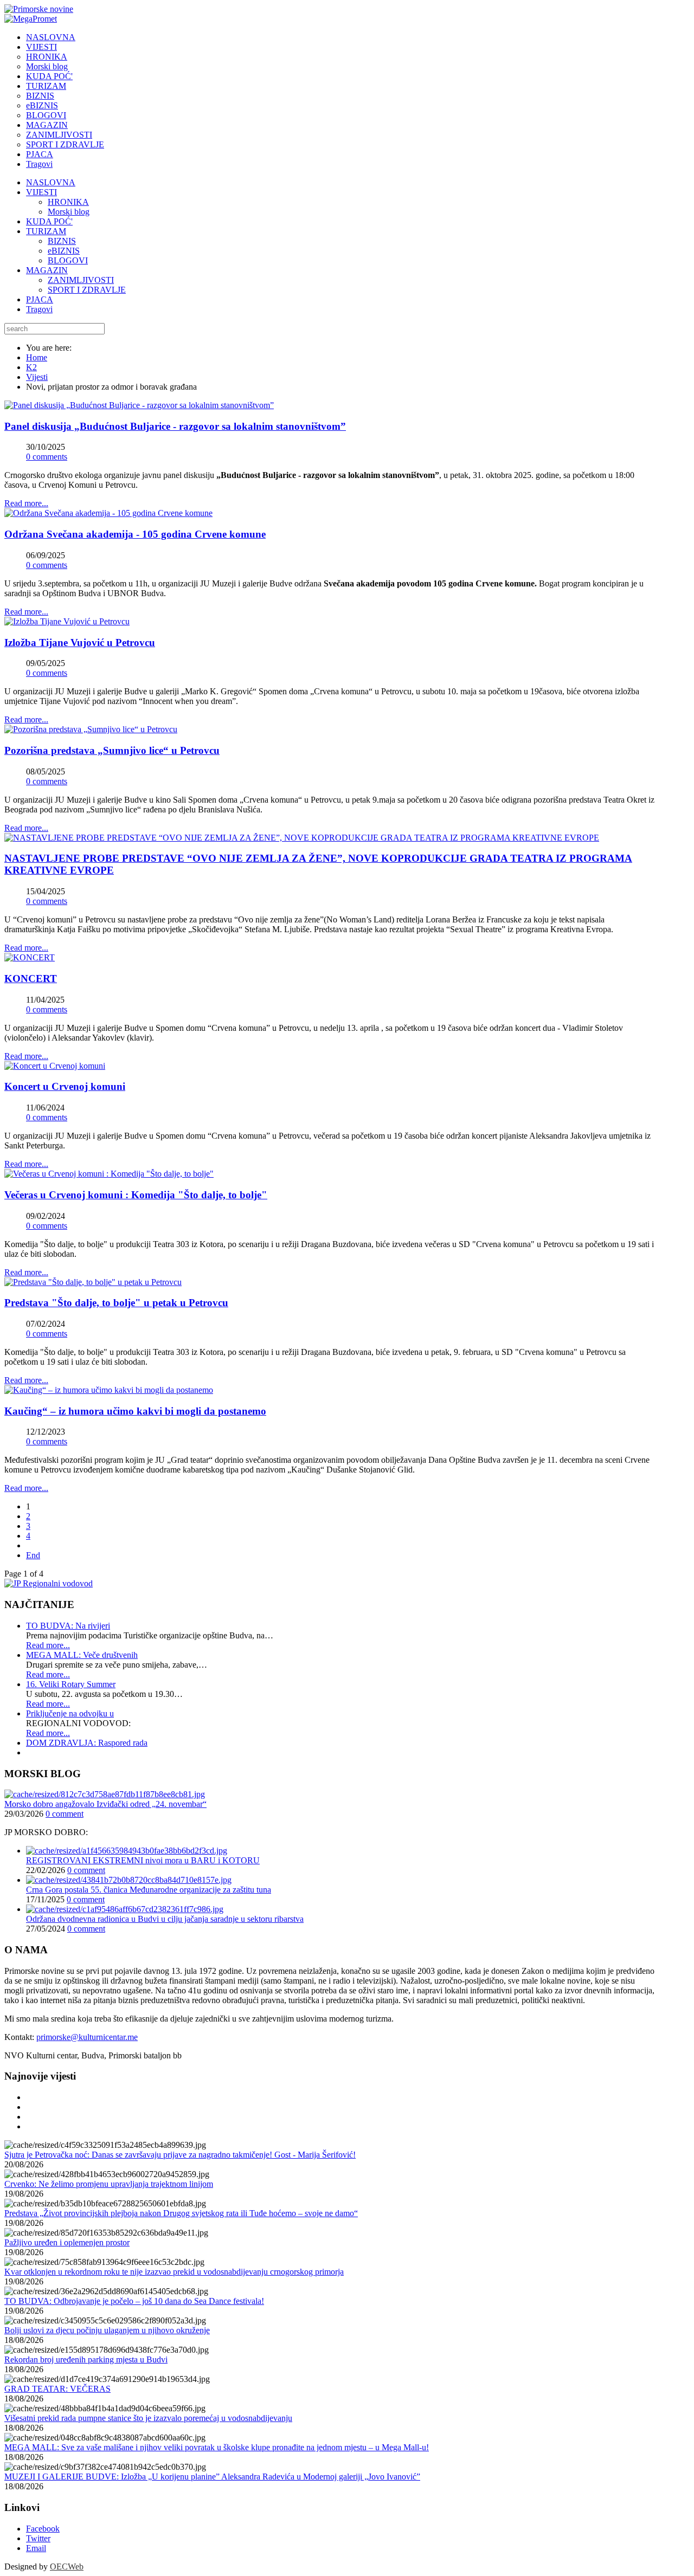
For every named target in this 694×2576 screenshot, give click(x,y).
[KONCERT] (30, 957)
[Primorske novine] (39, 9)
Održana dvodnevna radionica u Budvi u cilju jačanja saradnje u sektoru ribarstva (165, 1919)
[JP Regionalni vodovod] (49, 1583)
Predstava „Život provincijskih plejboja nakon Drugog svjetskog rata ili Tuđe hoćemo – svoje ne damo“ (181, 2213)
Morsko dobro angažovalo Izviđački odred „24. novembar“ (105, 1804)
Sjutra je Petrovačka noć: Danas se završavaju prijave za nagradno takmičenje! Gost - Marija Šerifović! (180, 2155)
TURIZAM (46, 231)
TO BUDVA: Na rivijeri (68, 1626)
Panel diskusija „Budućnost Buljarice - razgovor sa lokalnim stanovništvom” (175, 426)
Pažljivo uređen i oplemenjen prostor (67, 2242)
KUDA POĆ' (49, 221)
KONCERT (31, 979)
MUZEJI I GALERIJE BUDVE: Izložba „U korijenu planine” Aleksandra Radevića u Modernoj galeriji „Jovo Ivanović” (212, 2477)
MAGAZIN (47, 270)
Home (37, 357)
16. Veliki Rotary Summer (71, 1684)
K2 (31, 367)
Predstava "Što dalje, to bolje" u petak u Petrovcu (116, 1303)
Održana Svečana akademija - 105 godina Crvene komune (135, 534)
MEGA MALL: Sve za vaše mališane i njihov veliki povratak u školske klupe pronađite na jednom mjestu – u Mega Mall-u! (217, 2447)
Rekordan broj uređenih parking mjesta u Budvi (86, 2359)
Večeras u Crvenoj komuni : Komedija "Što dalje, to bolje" (136, 1195)
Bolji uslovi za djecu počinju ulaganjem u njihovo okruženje (107, 2330)
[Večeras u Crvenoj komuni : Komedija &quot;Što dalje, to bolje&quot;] (109, 1174)
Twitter (38, 2538)
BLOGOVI (68, 260)
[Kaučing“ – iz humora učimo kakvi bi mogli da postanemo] (109, 1390)
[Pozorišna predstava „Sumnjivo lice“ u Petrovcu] (91, 729)
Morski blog (69, 212)
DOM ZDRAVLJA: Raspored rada (87, 1743)
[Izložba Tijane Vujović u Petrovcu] (67, 621)
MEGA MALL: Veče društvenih (82, 1655)
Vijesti (37, 377)
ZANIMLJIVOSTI (81, 280)
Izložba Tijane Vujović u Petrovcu (80, 643)
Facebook (43, 2529)
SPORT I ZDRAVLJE (87, 290)
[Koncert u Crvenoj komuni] (55, 1066)
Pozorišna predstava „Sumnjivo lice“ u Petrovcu (112, 750)
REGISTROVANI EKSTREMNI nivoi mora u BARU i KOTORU (143, 1860)
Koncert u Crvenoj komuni (65, 1086)
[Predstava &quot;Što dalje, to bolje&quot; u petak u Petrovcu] (93, 1282)
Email (36, 2548)
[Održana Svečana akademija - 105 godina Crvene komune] (108, 513)
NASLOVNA (51, 182)
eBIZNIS (64, 251)
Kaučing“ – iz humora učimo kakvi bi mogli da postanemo (135, 1411)
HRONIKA (68, 202)
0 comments (47, 457)
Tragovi (39, 309)
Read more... (26, 503)
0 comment (65, 1814)
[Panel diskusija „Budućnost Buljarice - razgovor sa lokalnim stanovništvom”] (139, 405)
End (33, 1555)
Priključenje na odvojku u (70, 1713)
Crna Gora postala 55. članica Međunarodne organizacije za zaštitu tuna (149, 1890)
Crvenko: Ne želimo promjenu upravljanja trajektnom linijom (109, 2184)
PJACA (40, 299)
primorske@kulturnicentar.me (87, 2037)
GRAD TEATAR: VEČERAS (57, 2389)
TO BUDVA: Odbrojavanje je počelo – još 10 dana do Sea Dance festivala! (134, 2301)
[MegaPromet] (31, 19)
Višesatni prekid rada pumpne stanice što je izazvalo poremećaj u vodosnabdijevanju (148, 2418)
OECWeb (67, 2567)
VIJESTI (41, 192)
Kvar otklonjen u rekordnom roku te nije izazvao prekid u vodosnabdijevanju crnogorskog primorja (174, 2272)
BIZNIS (62, 241)
